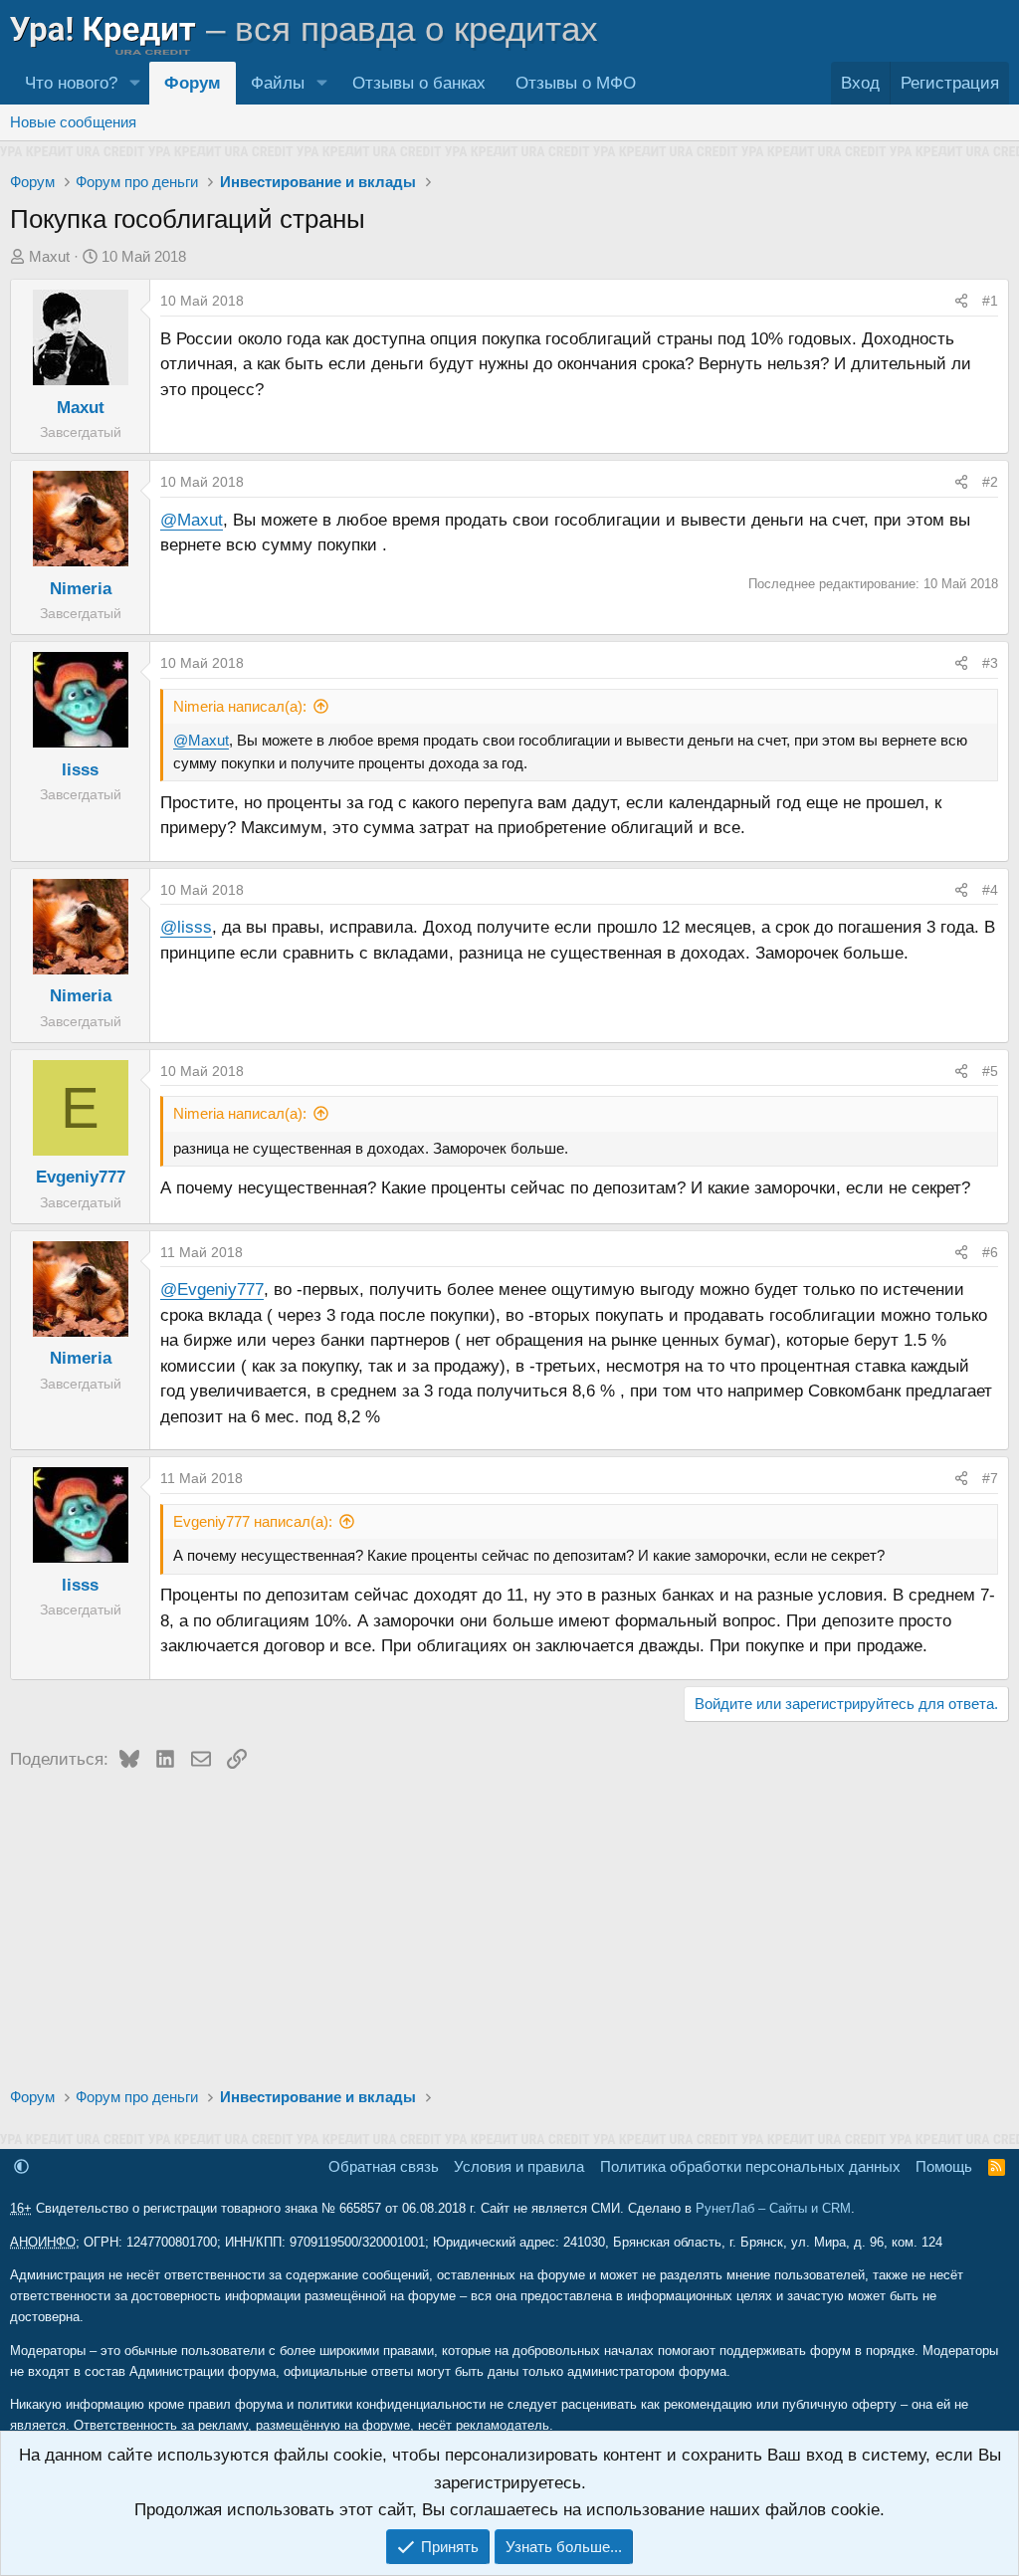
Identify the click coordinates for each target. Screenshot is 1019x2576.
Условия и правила (519, 2166)
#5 (990, 1071)
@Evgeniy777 (212, 1289)
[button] (134, 83)
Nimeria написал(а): (240, 706)
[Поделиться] (961, 301)
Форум (193, 83)
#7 (990, 1478)
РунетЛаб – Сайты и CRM (773, 2208)
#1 (990, 301)
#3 (990, 663)
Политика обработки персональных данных (750, 2166)
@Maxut (192, 520)
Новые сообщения (73, 122)
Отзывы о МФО (576, 83)
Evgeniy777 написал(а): (253, 1521)
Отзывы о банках (419, 83)
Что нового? (71, 83)
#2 (990, 482)
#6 (990, 1252)
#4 (990, 890)
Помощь (944, 2166)
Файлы (278, 83)
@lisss (186, 927)
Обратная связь (384, 2166)
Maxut (49, 256)
